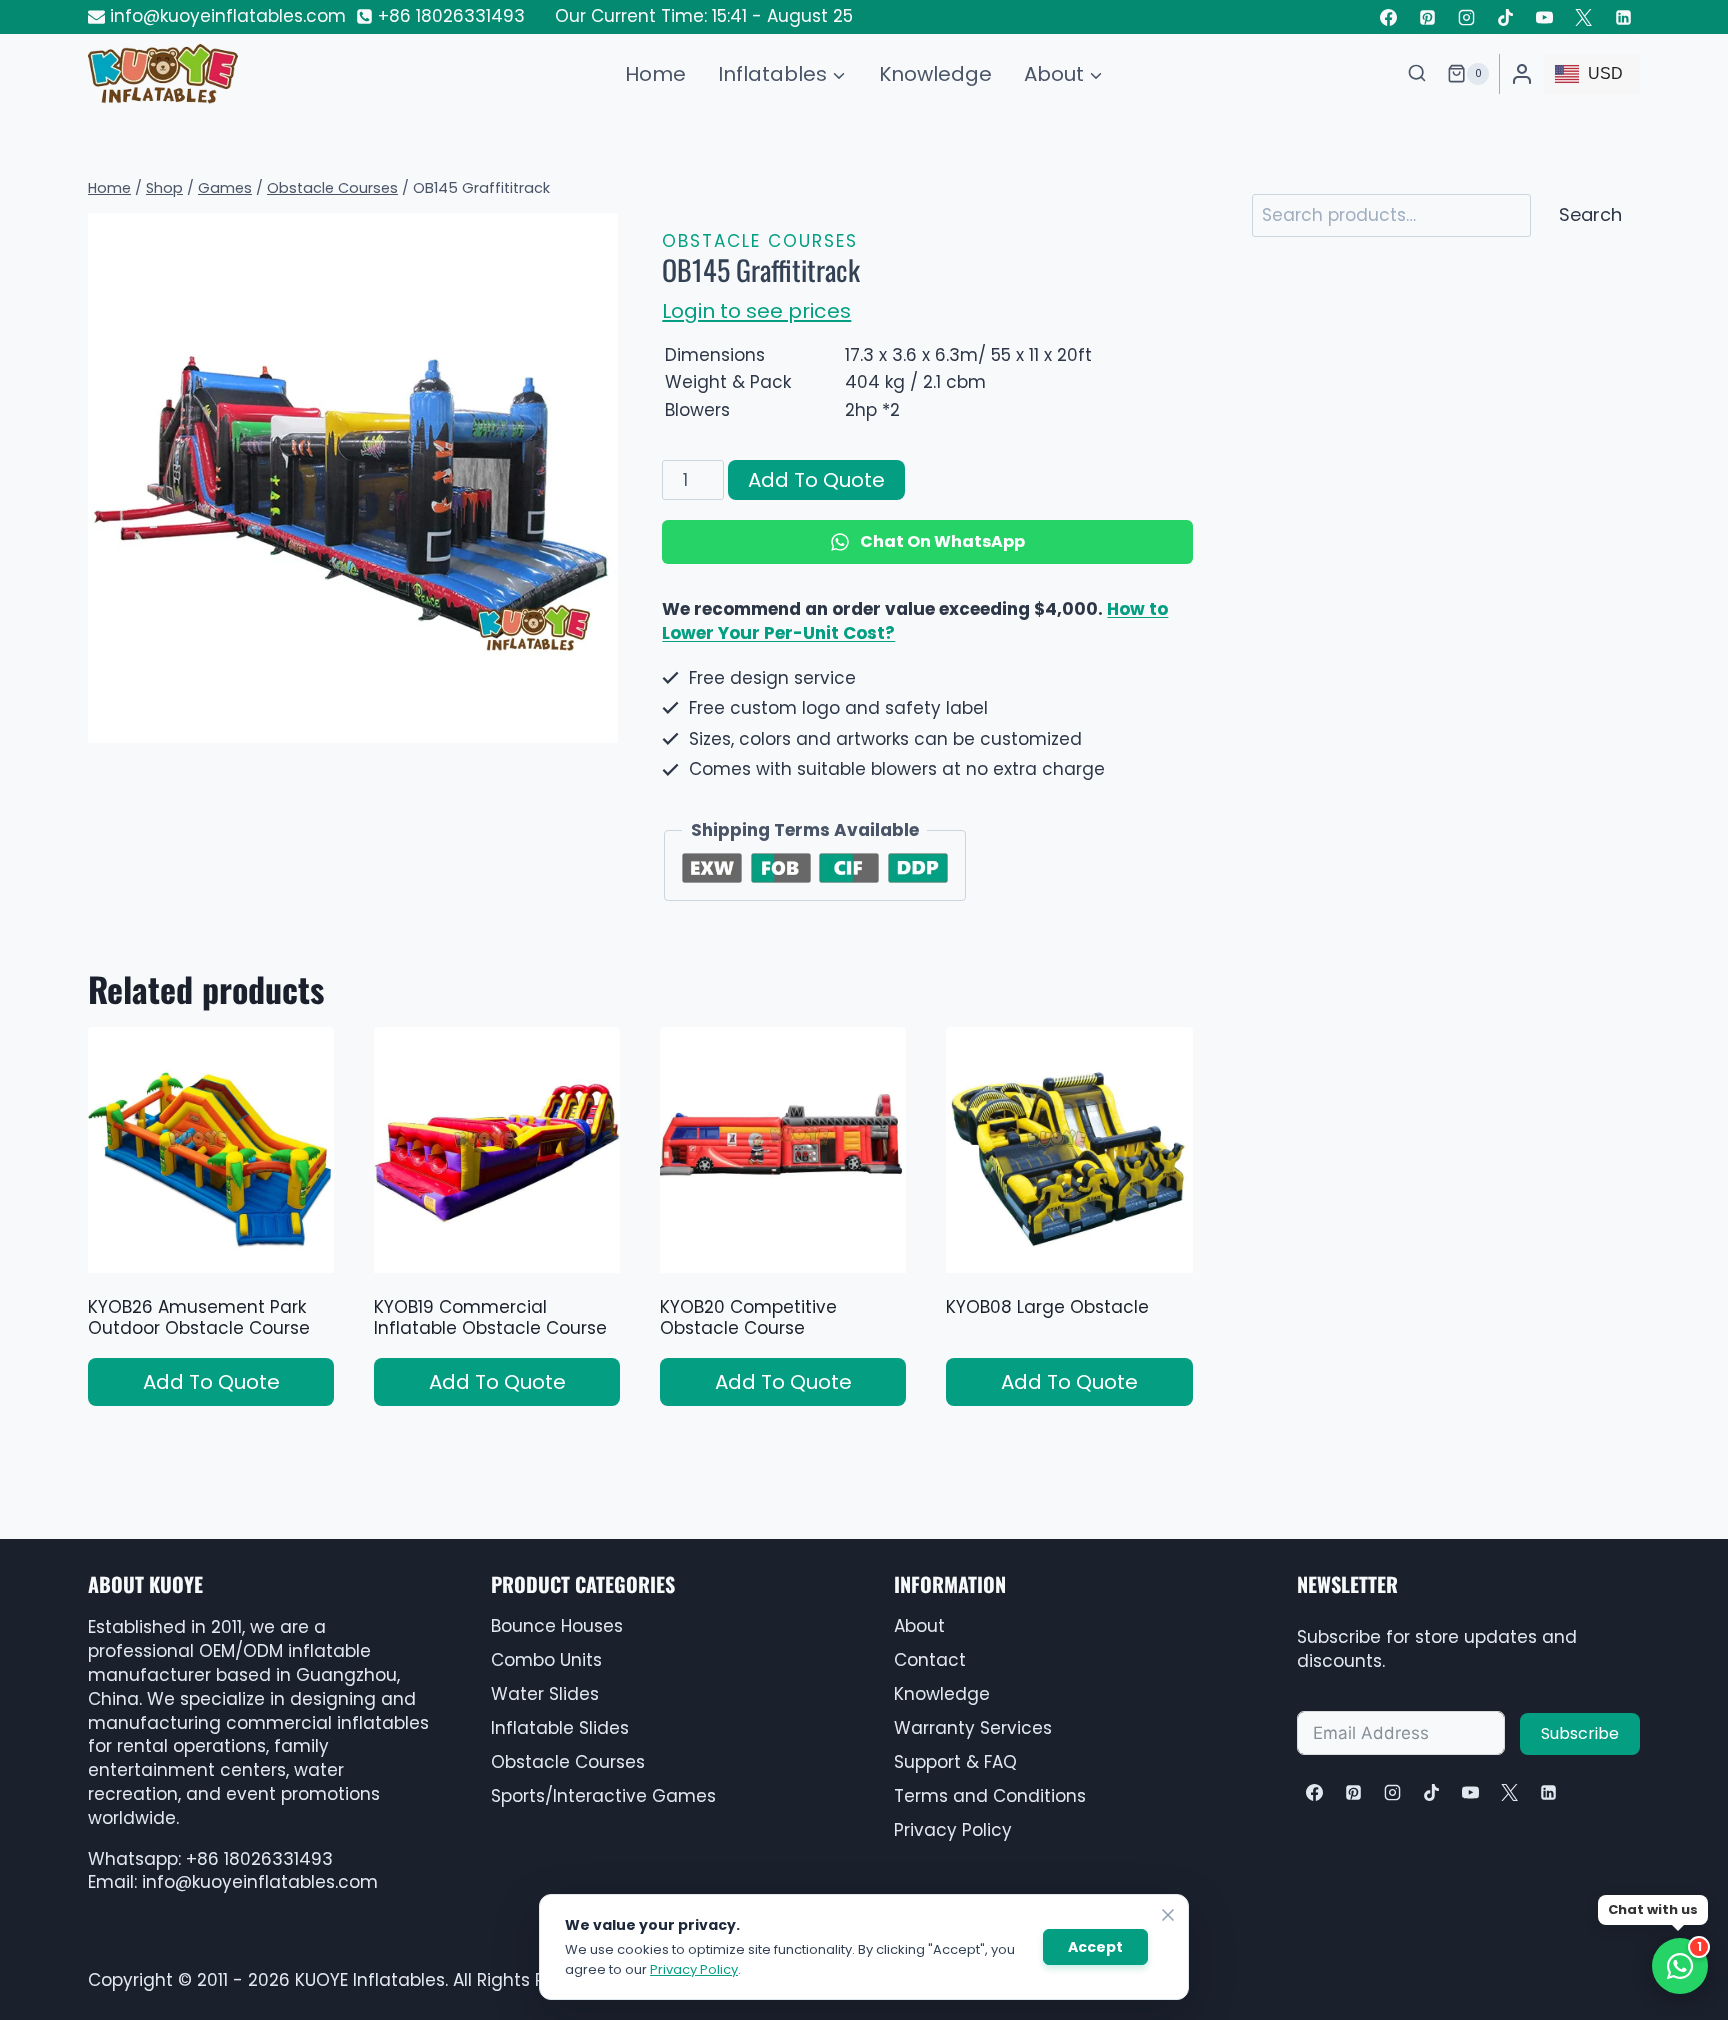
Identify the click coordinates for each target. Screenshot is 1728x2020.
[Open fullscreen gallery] (598, 723)
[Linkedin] (1623, 17)
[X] (1509, 1792)
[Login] (1522, 74)
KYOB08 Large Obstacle (1047, 1307)
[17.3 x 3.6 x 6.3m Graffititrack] (353, 478)
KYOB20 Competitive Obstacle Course (748, 1317)
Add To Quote (816, 480)
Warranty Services (973, 1728)
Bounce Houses (557, 1626)
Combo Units (546, 1660)
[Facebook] (1388, 17)
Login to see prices (756, 311)
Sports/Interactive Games (603, 1796)
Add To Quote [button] (211, 1382)
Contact (930, 1660)
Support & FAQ (955, 1762)
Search (1590, 214)
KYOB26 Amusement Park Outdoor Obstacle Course (199, 1317)
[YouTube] (1545, 17)
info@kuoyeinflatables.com (260, 1882)
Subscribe (1580, 1733)
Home (655, 74)
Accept (1095, 1947)
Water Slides (545, 1694)
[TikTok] (1506, 17)
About (919, 1626)
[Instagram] (1467, 17)
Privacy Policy (953, 1830)
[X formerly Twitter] (1584, 17)
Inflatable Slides (560, 1728)
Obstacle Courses (760, 241)
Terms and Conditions (990, 1796)
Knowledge (935, 74)
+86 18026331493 (259, 1859)
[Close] (1168, 1915)
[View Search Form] (1417, 74)
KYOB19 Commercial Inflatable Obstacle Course (490, 1317)
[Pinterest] (1428, 17)
